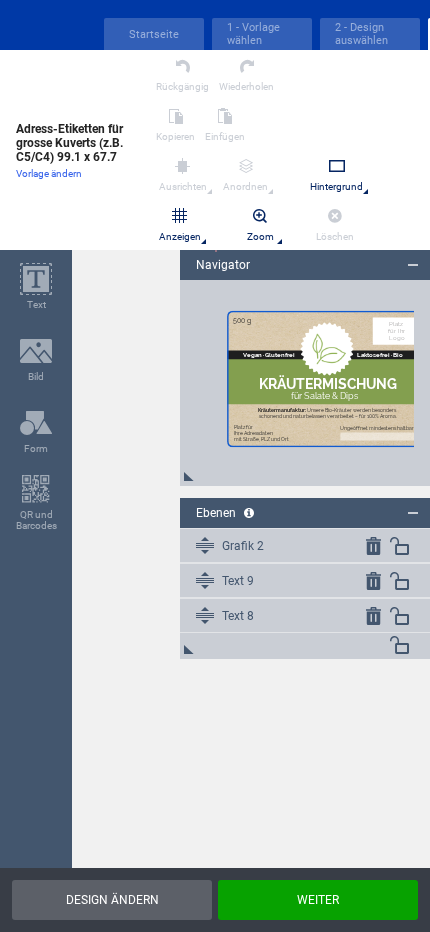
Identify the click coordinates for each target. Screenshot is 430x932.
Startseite (154, 34)
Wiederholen (246, 86)
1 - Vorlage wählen (253, 34)
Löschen (335, 236)
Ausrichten (183, 186)
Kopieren (175, 136)
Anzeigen (180, 236)
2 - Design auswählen (361, 34)
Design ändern (112, 900)
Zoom (260, 236)
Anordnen (245, 186)
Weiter (318, 900)
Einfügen (225, 136)
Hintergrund (336, 186)
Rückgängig (182, 86)
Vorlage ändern (49, 173)
